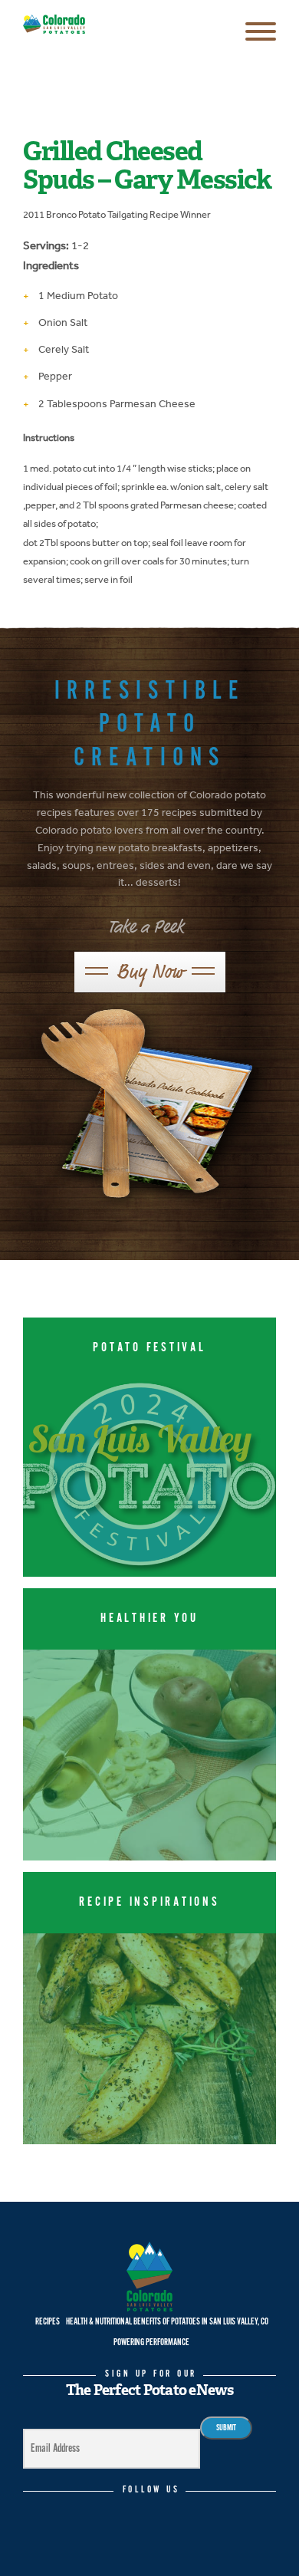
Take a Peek (146, 927)
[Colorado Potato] (54, 25)
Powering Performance (151, 2342)
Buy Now (150, 971)
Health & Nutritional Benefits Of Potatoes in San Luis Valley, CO (167, 2322)
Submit (226, 2428)
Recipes (48, 2322)
